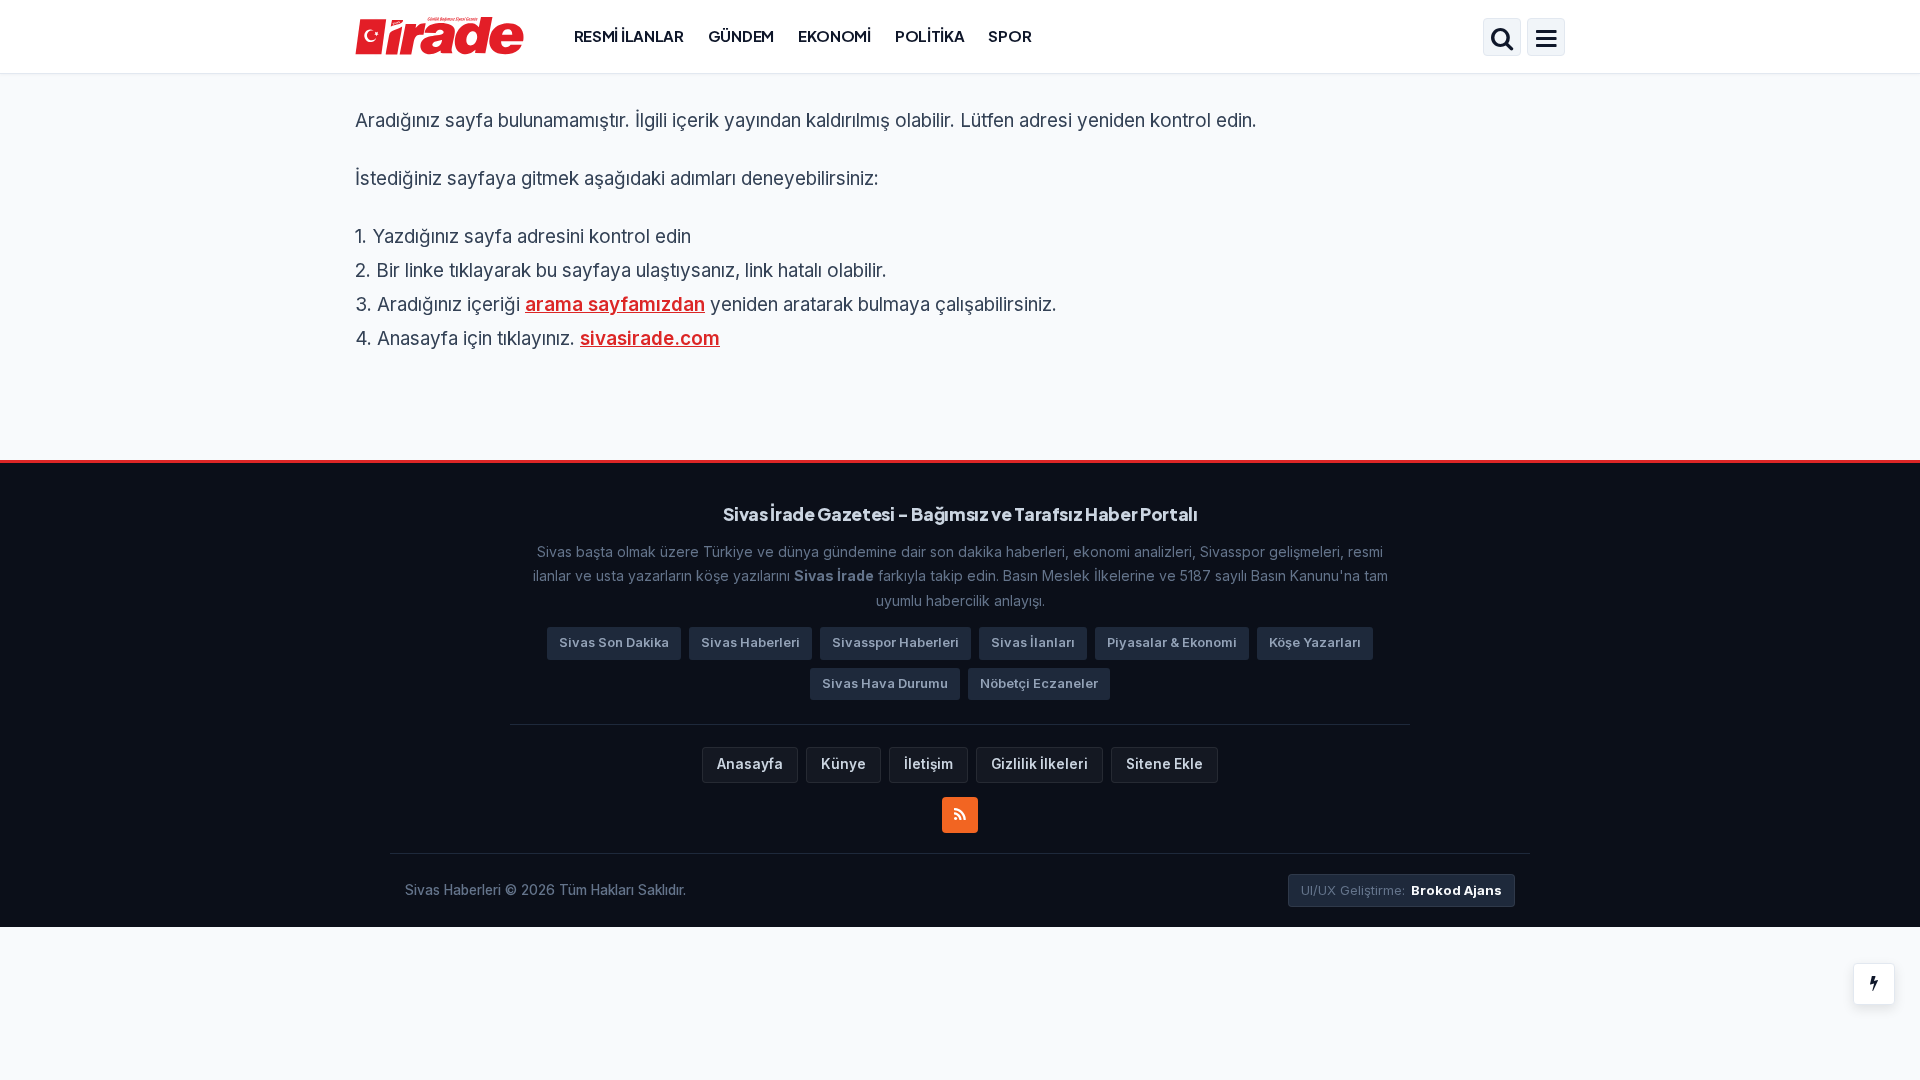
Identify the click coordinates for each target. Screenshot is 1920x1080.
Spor (1009, 35)
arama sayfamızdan (615, 304)
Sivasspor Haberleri (895, 642)
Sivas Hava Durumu (885, 683)
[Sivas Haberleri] (439, 35)
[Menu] (1546, 39)
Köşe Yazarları (1315, 642)
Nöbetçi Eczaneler (1039, 683)
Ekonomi (834, 35)
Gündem (741, 35)
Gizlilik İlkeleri (1039, 764)
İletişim (928, 764)
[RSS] (960, 815)
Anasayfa (750, 764)
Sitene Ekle (1164, 764)
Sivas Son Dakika (614, 642)
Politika (930, 35)
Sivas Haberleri (750, 642)
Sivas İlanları (1033, 642)
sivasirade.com (650, 338)
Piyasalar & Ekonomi (1172, 642)
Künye (843, 764)
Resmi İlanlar (629, 35)
